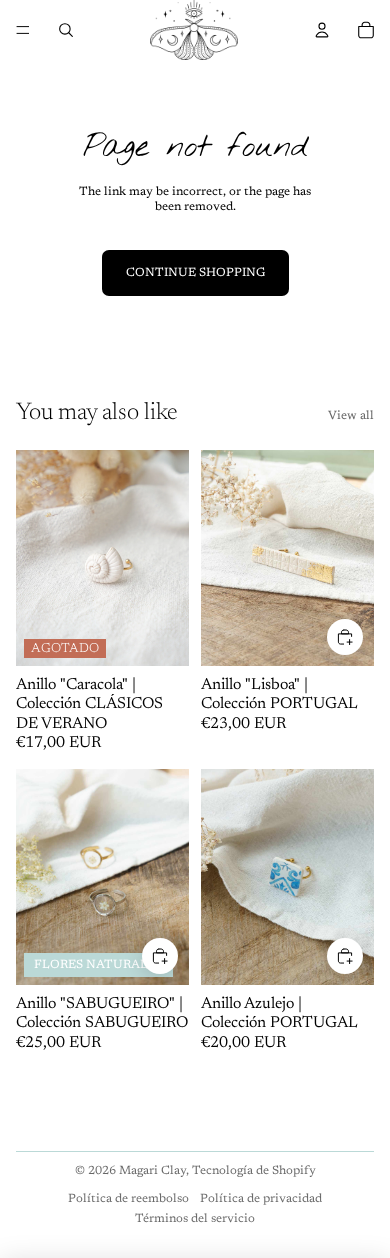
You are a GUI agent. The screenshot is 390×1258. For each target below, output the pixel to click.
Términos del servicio (195, 1219)
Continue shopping (195, 273)
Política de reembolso (128, 1199)
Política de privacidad (261, 1199)
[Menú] (23, 30)
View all (351, 416)
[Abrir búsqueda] (66, 30)
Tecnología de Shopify (254, 1171)
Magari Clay (152, 1171)
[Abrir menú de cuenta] (322, 30)
